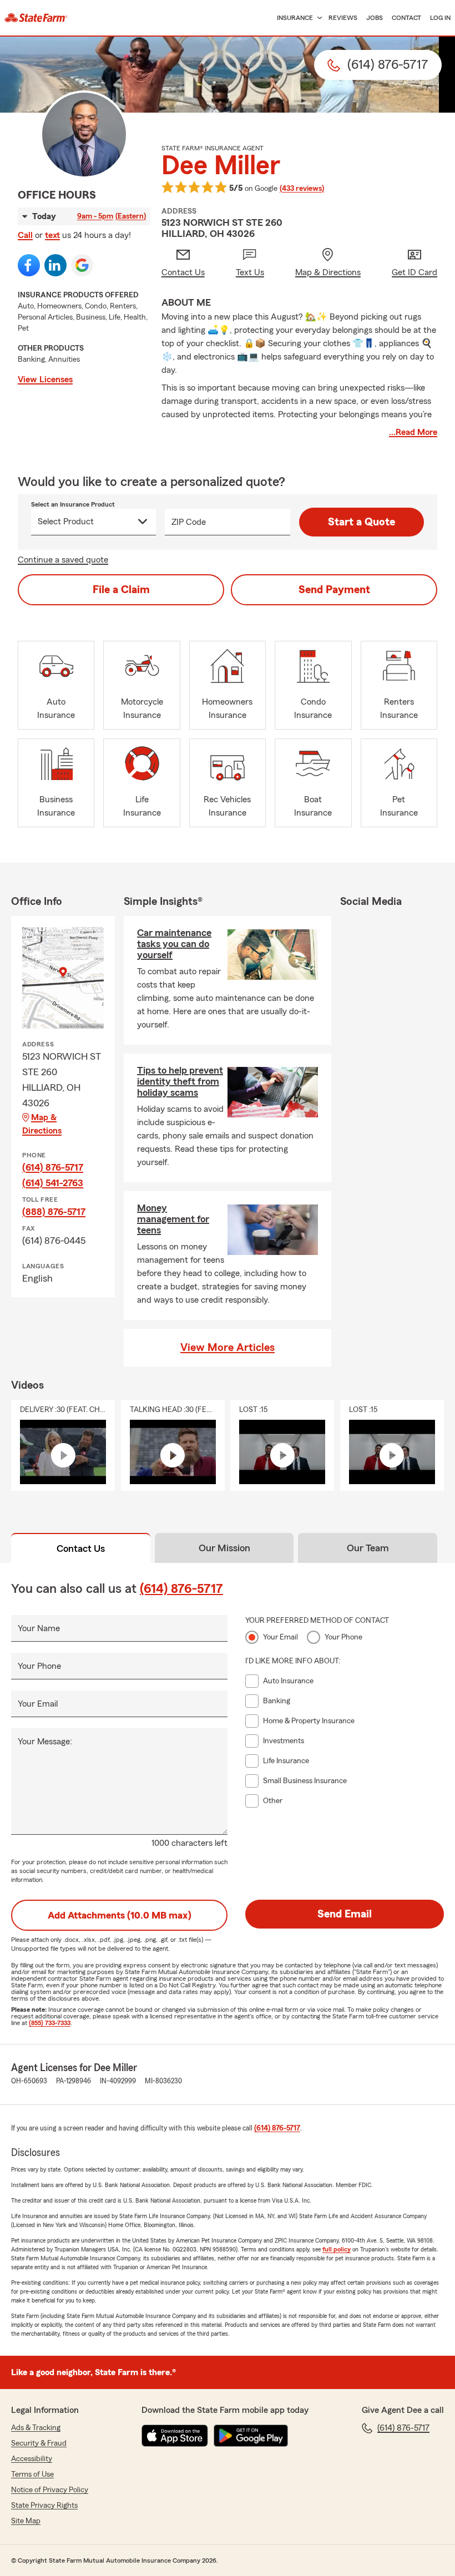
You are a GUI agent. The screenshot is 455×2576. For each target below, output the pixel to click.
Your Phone (39, 1666)
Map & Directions (42, 1124)
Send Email (345, 1914)
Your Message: (45, 1742)
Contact (406, 18)
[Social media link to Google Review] (82, 265)
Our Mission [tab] (224, 1548)
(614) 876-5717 (53, 1167)
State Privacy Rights (44, 2506)
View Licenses (45, 379)
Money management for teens (173, 1219)
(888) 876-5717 (54, 1212)
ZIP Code (189, 522)
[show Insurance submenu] (317, 18)
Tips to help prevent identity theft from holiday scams (180, 1081)
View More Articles (228, 1348)
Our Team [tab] (368, 1548)
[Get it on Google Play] (251, 2436)
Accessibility (32, 2459)
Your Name (39, 1628)
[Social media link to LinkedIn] (55, 265)
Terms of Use (32, 2474)
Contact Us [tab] (81, 1548)
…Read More (413, 432)
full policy (337, 2249)
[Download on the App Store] (175, 2436)
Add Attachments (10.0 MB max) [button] (120, 1915)
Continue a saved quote (63, 560)
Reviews (343, 18)
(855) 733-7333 (50, 2023)
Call (25, 235)
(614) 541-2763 (53, 1183)
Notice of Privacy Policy (50, 2490)
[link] (36, 18)
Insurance (295, 18)
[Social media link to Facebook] (29, 265)
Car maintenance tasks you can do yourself (174, 944)
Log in (440, 18)
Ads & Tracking (36, 2428)
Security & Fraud (39, 2443)
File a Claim (121, 590)
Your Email (38, 1704)
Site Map (26, 2521)
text (52, 235)
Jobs (375, 18)
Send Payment (334, 590)
